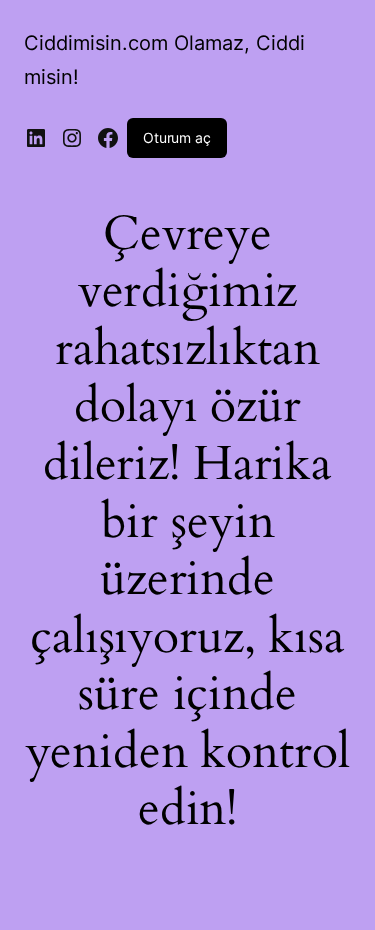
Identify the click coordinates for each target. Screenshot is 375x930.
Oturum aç (177, 137)
